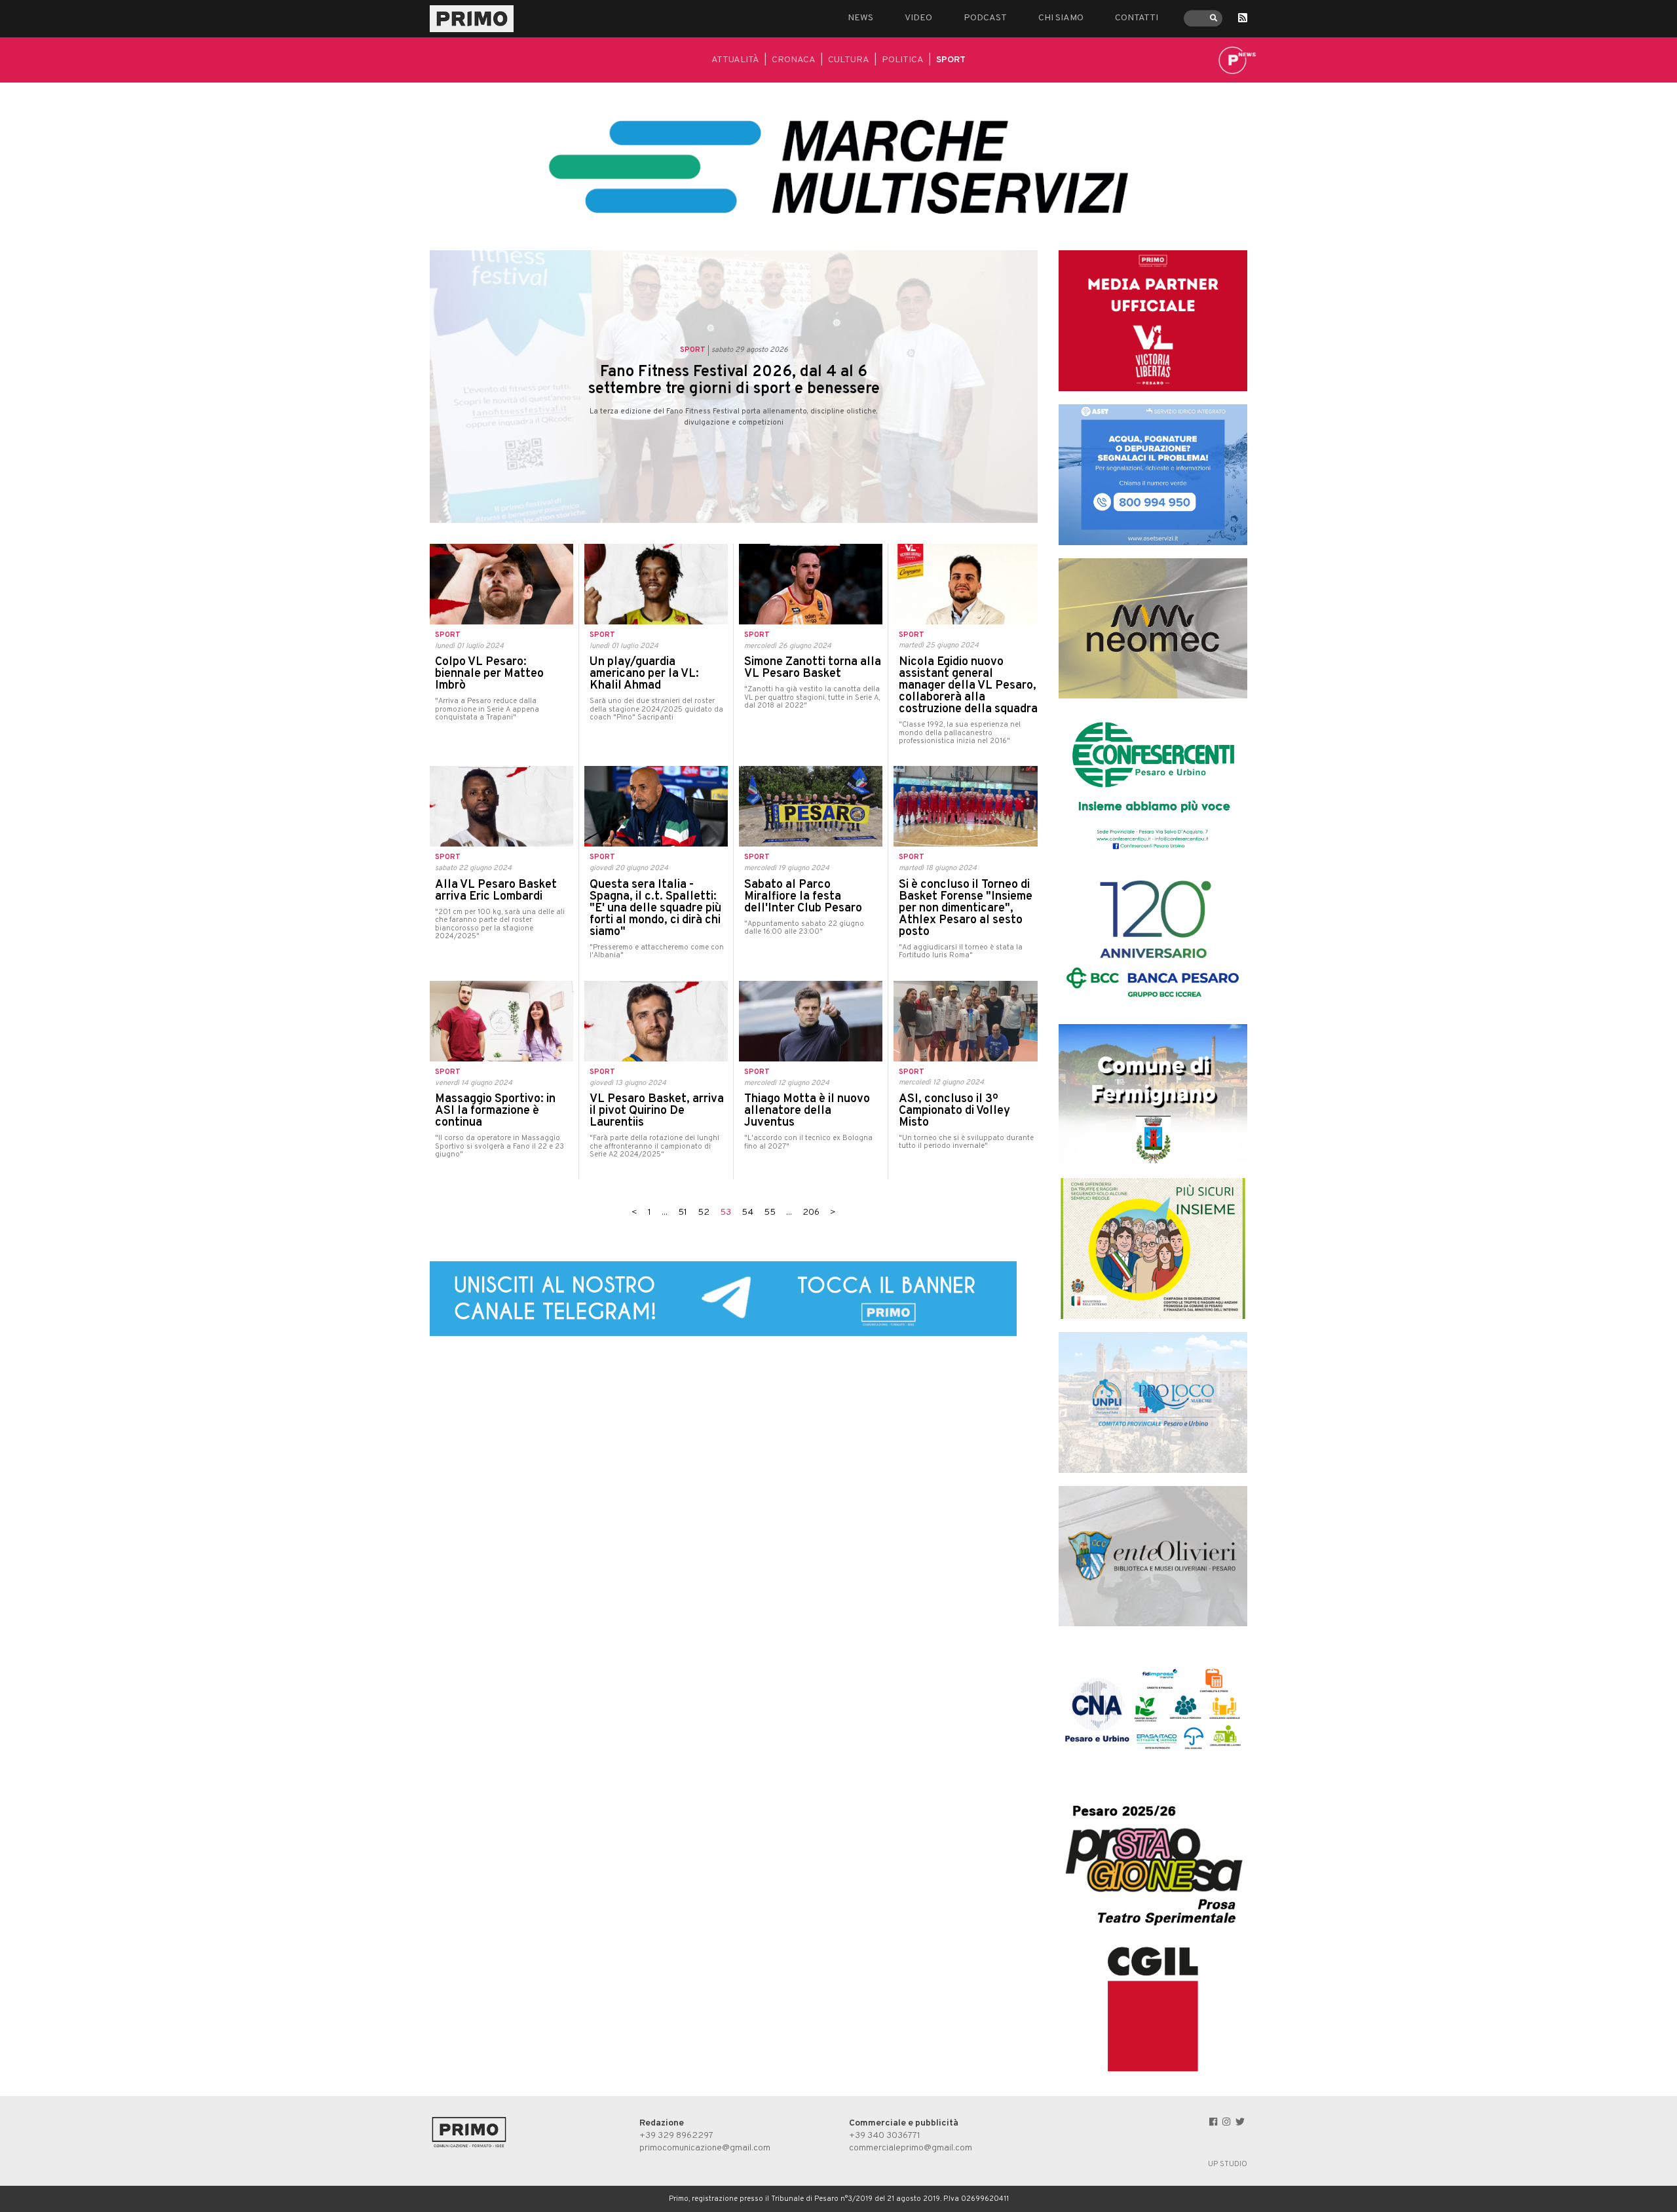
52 (704, 1212)
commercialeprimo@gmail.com (911, 2148)
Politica (903, 60)
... (665, 1212)
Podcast (985, 18)
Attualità (735, 60)
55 (770, 1212)
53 (725, 1212)
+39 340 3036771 (885, 2136)
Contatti (1137, 18)
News (860, 18)
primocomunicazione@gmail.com (705, 2148)
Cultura (849, 60)
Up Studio (1228, 2164)
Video (918, 18)
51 (683, 1212)
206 (811, 1212)
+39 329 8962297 (676, 2136)
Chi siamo (1061, 18)
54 (747, 1212)
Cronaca (794, 60)
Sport (951, 60)
